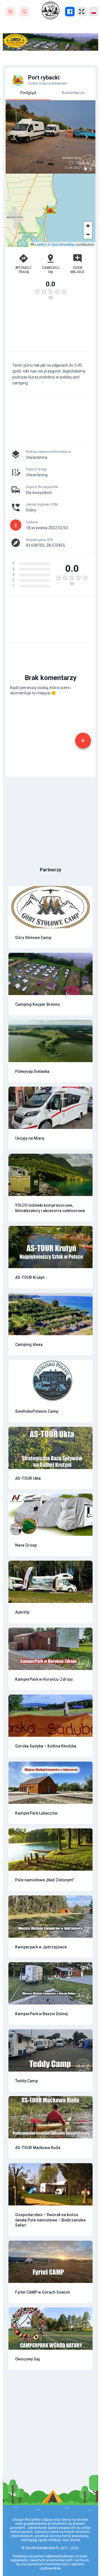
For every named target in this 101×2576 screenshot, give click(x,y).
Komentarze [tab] (73, 93)
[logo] (50, 10)
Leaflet (40, 244)
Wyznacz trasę (24, 270)
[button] (50, 210)
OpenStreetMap (63, 244)
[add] (83, 741)
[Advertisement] (50, 328)
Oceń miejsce (77, 270)
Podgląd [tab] (28, 93)
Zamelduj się (51, 270)
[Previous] (15, 137)
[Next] (86, 137)
